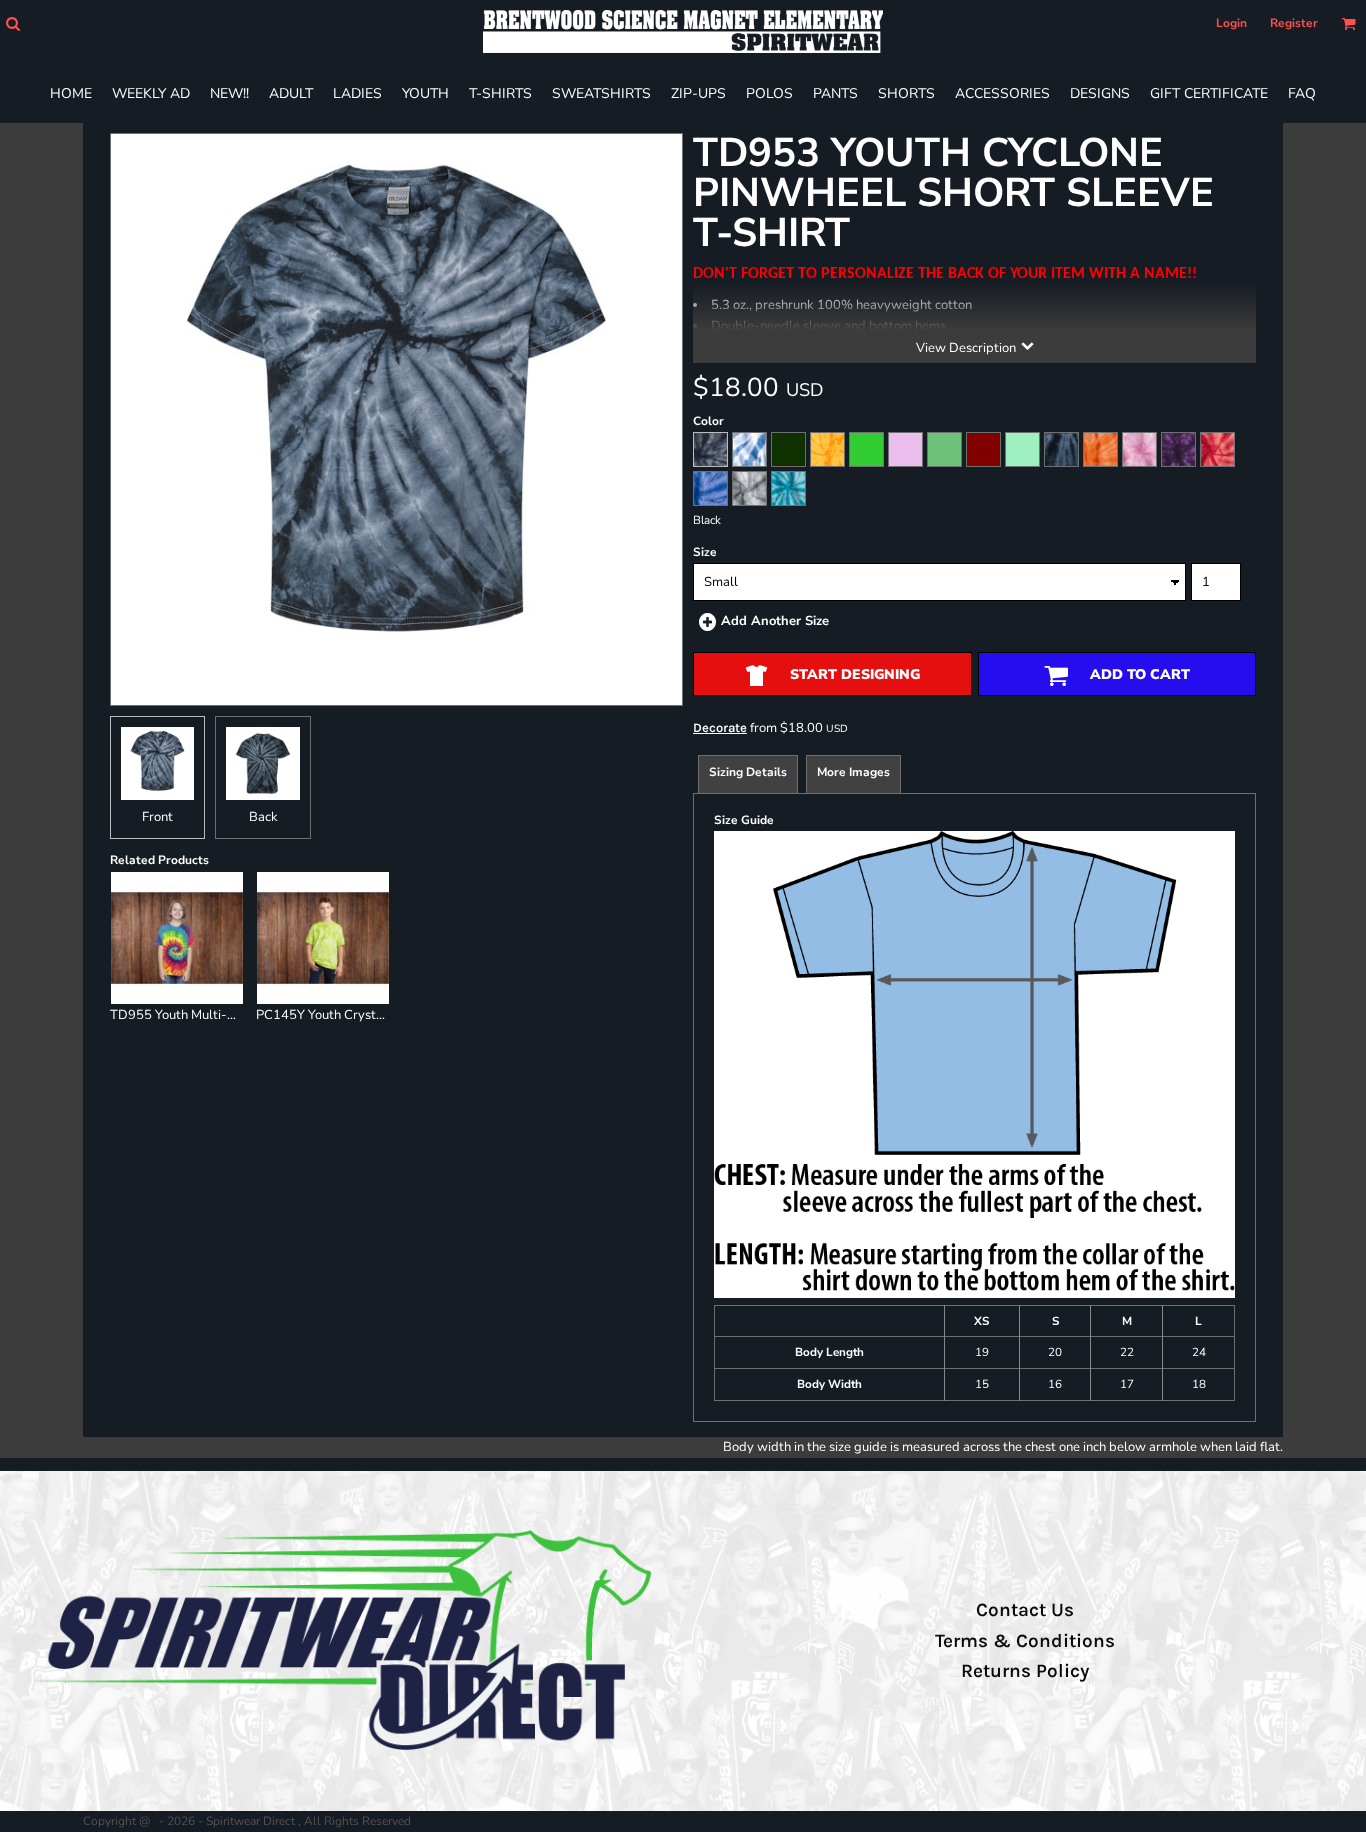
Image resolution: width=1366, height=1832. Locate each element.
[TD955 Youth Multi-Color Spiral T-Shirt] (177, 938)
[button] (12, 23)
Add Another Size (775, 621)
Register (1294, 23)
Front (157, 817)
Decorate (720, 727)
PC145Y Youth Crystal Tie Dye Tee (357, 1015)
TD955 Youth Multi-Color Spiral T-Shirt (225, 1015)
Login (1231, 23)
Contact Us (1025, 1610)
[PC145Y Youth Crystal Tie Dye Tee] (323, 938)
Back (263, 817)
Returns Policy (1025, 1671)
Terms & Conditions (1025, 1641)
